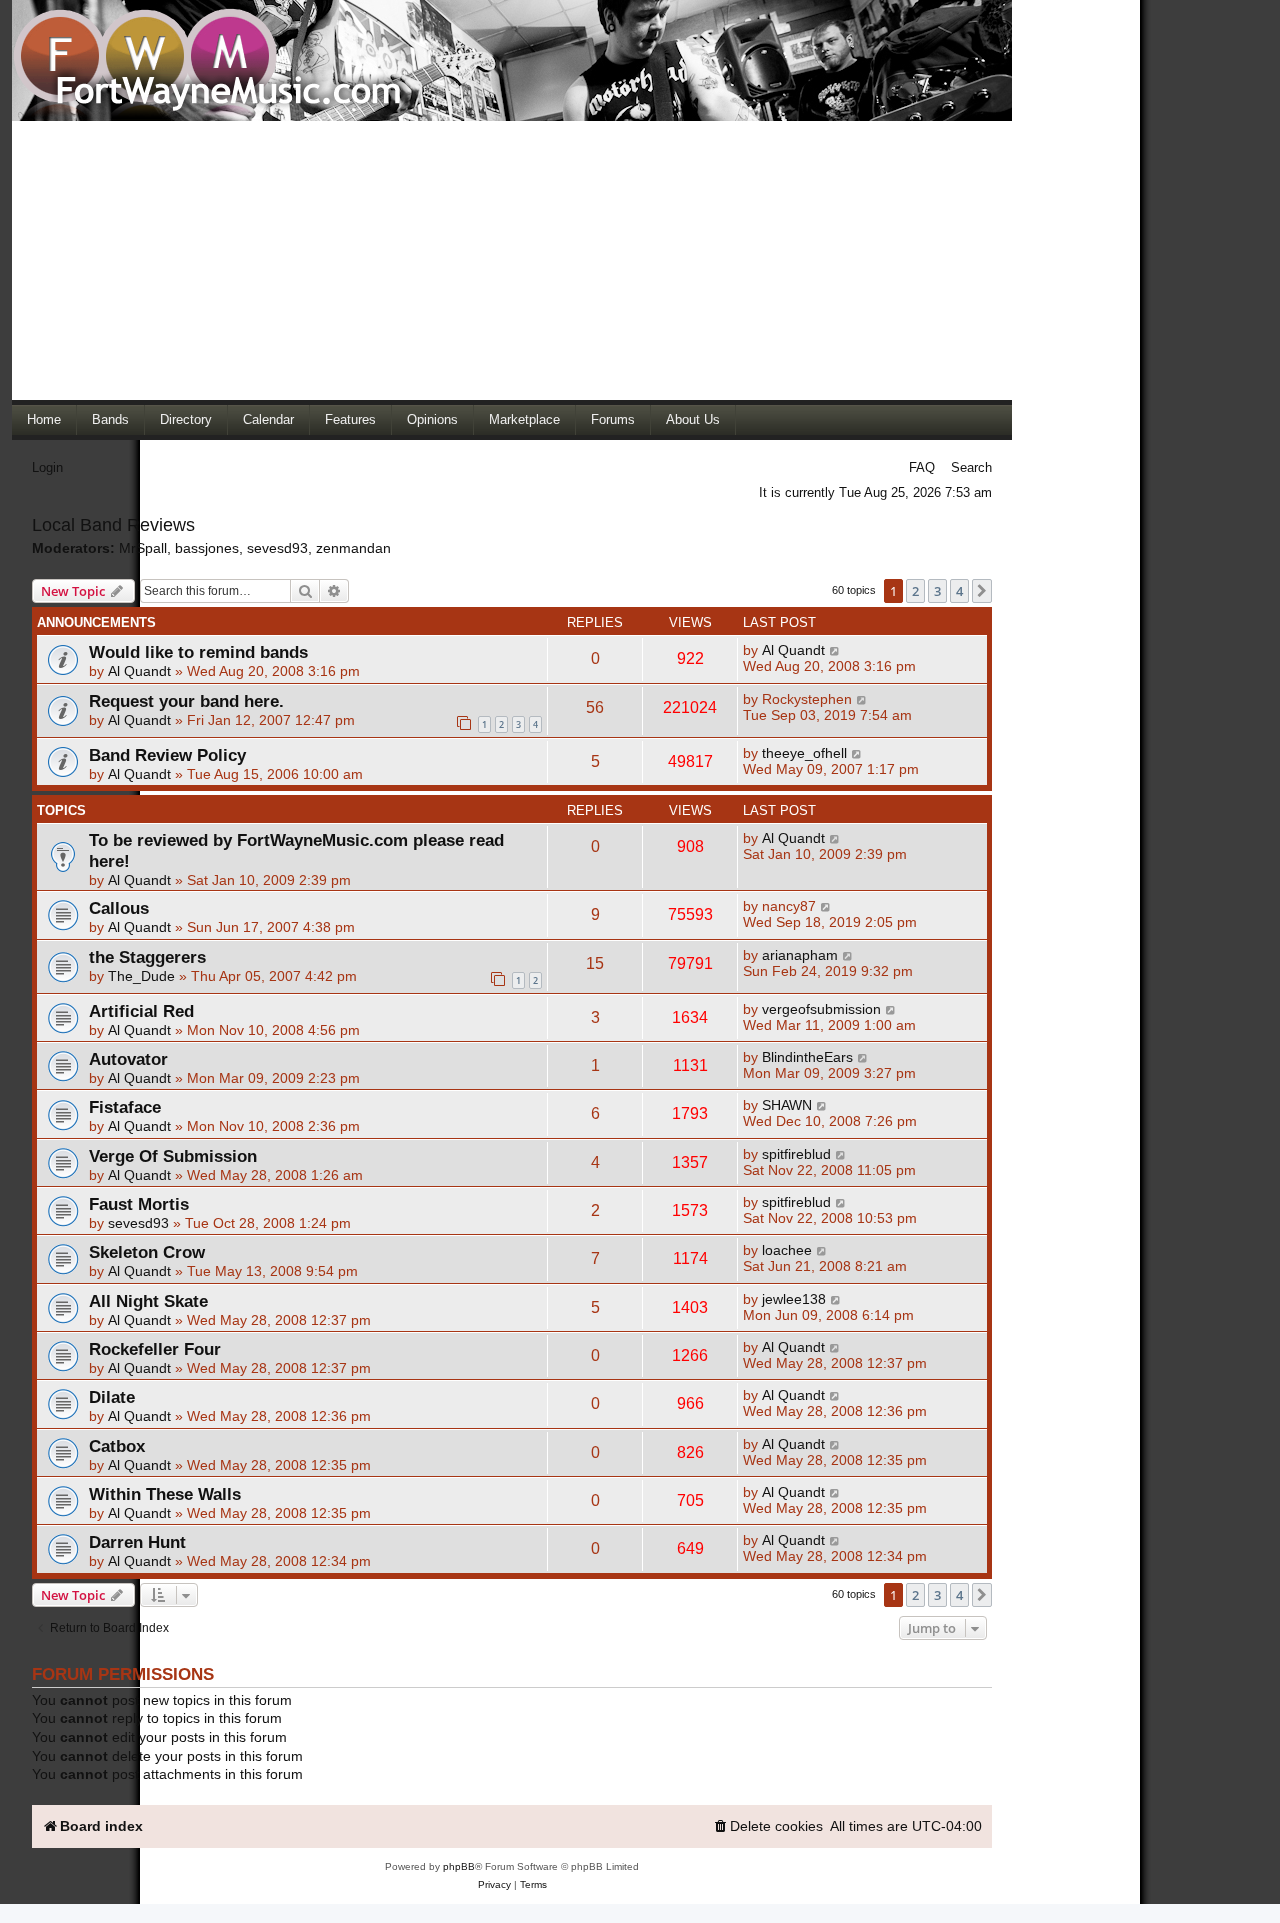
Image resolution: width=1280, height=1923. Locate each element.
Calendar (268, 419)
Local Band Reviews (113, 525)
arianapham (800, 955)
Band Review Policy (167, 755)
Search (971, 467)
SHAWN (787, 1105)
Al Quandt (139, 671)
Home (44, 419)
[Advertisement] (512, 260)
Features (350, 419)
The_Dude (141, 976)
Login (47, 467)
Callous (119, 908)
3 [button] (937, 591)
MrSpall (143, 548)
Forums (613, 419)
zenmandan (353, 548)
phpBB (459, 1866)
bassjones (207, 548)
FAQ (922, 467)
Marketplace (524, 419)
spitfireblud (796, 1154)
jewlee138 (794, 1299)
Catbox (117, 1446)
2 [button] (915, 591)
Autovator (128, 1059)
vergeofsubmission (821, 1009)
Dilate (112, 1397)
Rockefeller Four (155, 1349)
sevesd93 (277, 548)
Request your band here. (186, 701)
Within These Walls (165, 1494)
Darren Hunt (137, 1542)
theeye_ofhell (804, 753)
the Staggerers (147, 957)
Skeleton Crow (147, 1252)
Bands (110, 419)
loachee (787, 1250)
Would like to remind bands (198, 652)
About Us (693, 419)
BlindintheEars (807, 1057)
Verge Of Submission (173, 1156)
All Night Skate (148, 1301)
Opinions (432, 419)
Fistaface (125, 1107)
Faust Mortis (139, 1204)
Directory (186, 419)
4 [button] (959, 591)
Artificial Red (141, 1011)
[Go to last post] (835, 650)
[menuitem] (767, 1826)
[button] (982, 591)
